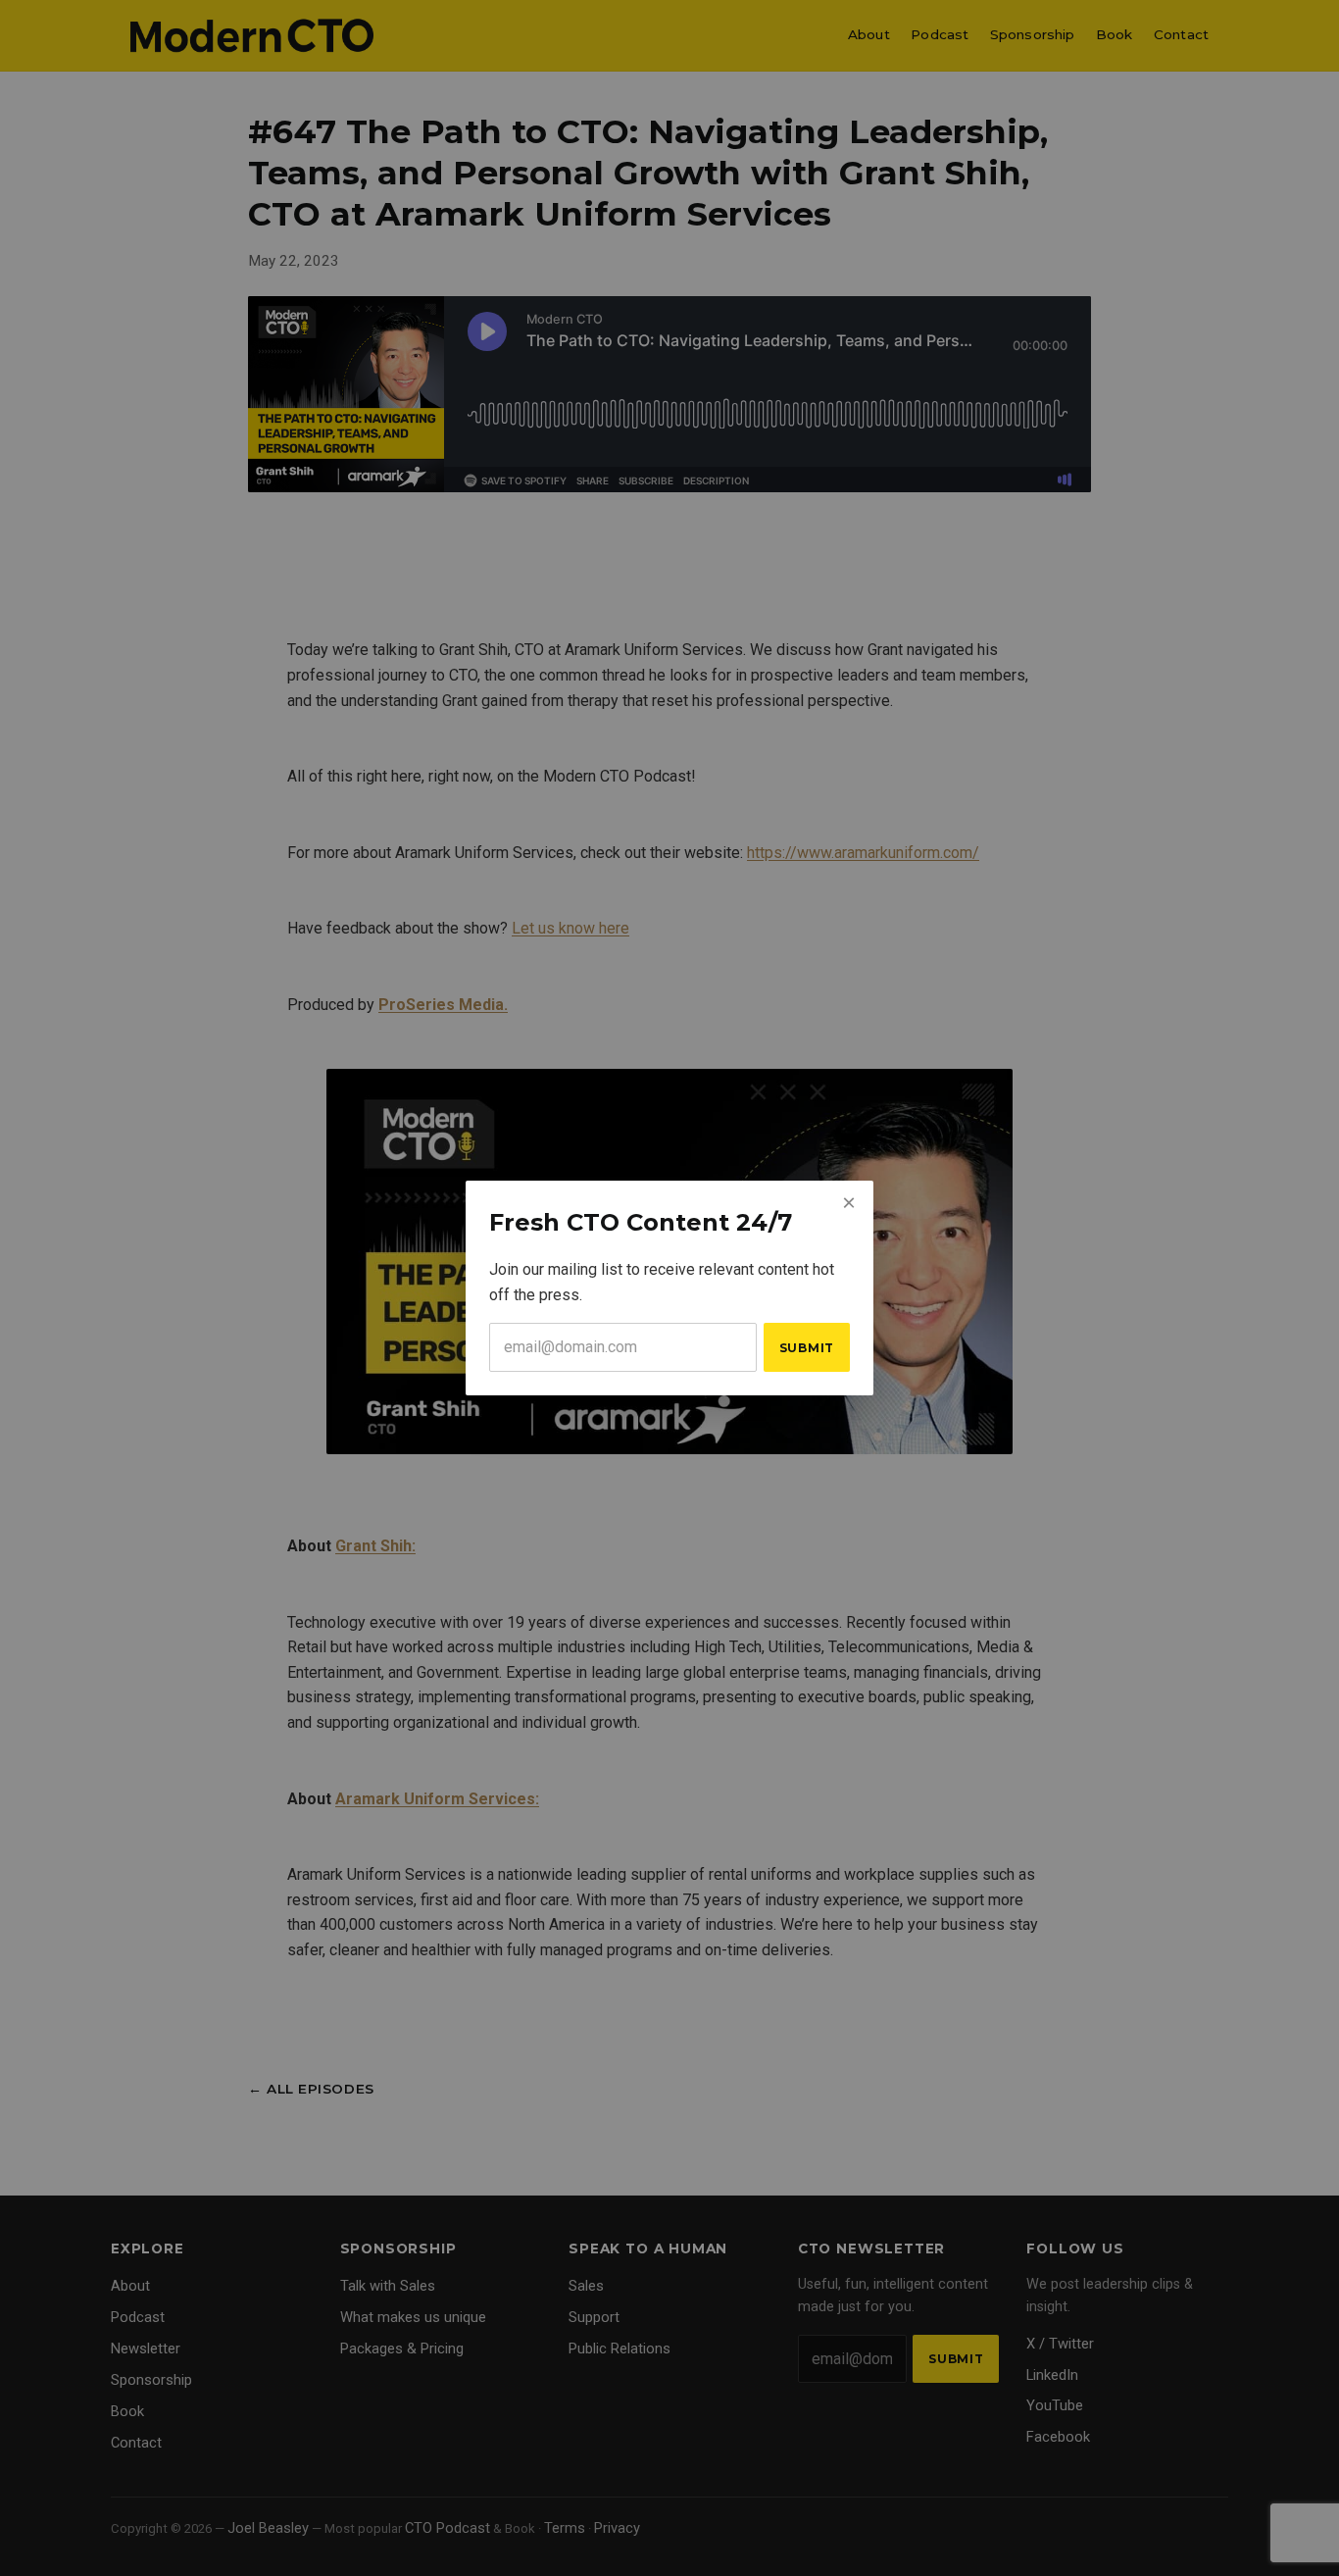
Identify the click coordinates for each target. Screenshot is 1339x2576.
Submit (807, 1348)
